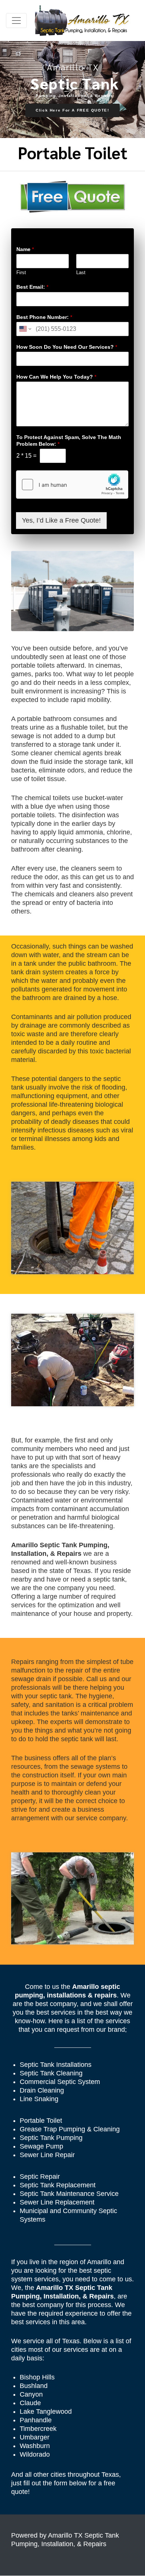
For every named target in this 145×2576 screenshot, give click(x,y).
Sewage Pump (41, 2146)
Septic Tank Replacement (58, 2185)
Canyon (31, 2394)
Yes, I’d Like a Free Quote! (61, 520)
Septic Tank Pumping (51, 2138)
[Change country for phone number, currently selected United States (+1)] (25, 329)
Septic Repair (40, 2177)
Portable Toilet (41, 2121)
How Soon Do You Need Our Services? (67, 347)
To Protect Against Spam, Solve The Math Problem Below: (69, 441)
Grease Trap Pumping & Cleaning (70, 2129)
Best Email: (32, 287)
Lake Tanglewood (46, 2412)
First (21, 272)
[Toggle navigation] (16, 21)
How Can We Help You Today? (56, 377)
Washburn (35, 2446)
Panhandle (36, 2420)
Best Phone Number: (44, 317)
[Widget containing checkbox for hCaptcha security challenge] (72, 485)
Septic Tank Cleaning (51, 2073)
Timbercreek (38, 2429)
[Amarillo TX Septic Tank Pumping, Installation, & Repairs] (82, 21)
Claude (30, 2403)
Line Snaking (39, 2099)
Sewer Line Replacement (57, 2202)
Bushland (34, 2386)
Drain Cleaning (42, 2090)
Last (81, 272)
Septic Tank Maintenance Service (69, 2194)
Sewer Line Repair (47, 2155)
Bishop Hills (37, 2377)
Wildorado (35, 2454)
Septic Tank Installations (56, 2065)
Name (25, 249)
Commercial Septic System (60, 2082)
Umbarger (35, 2437)
